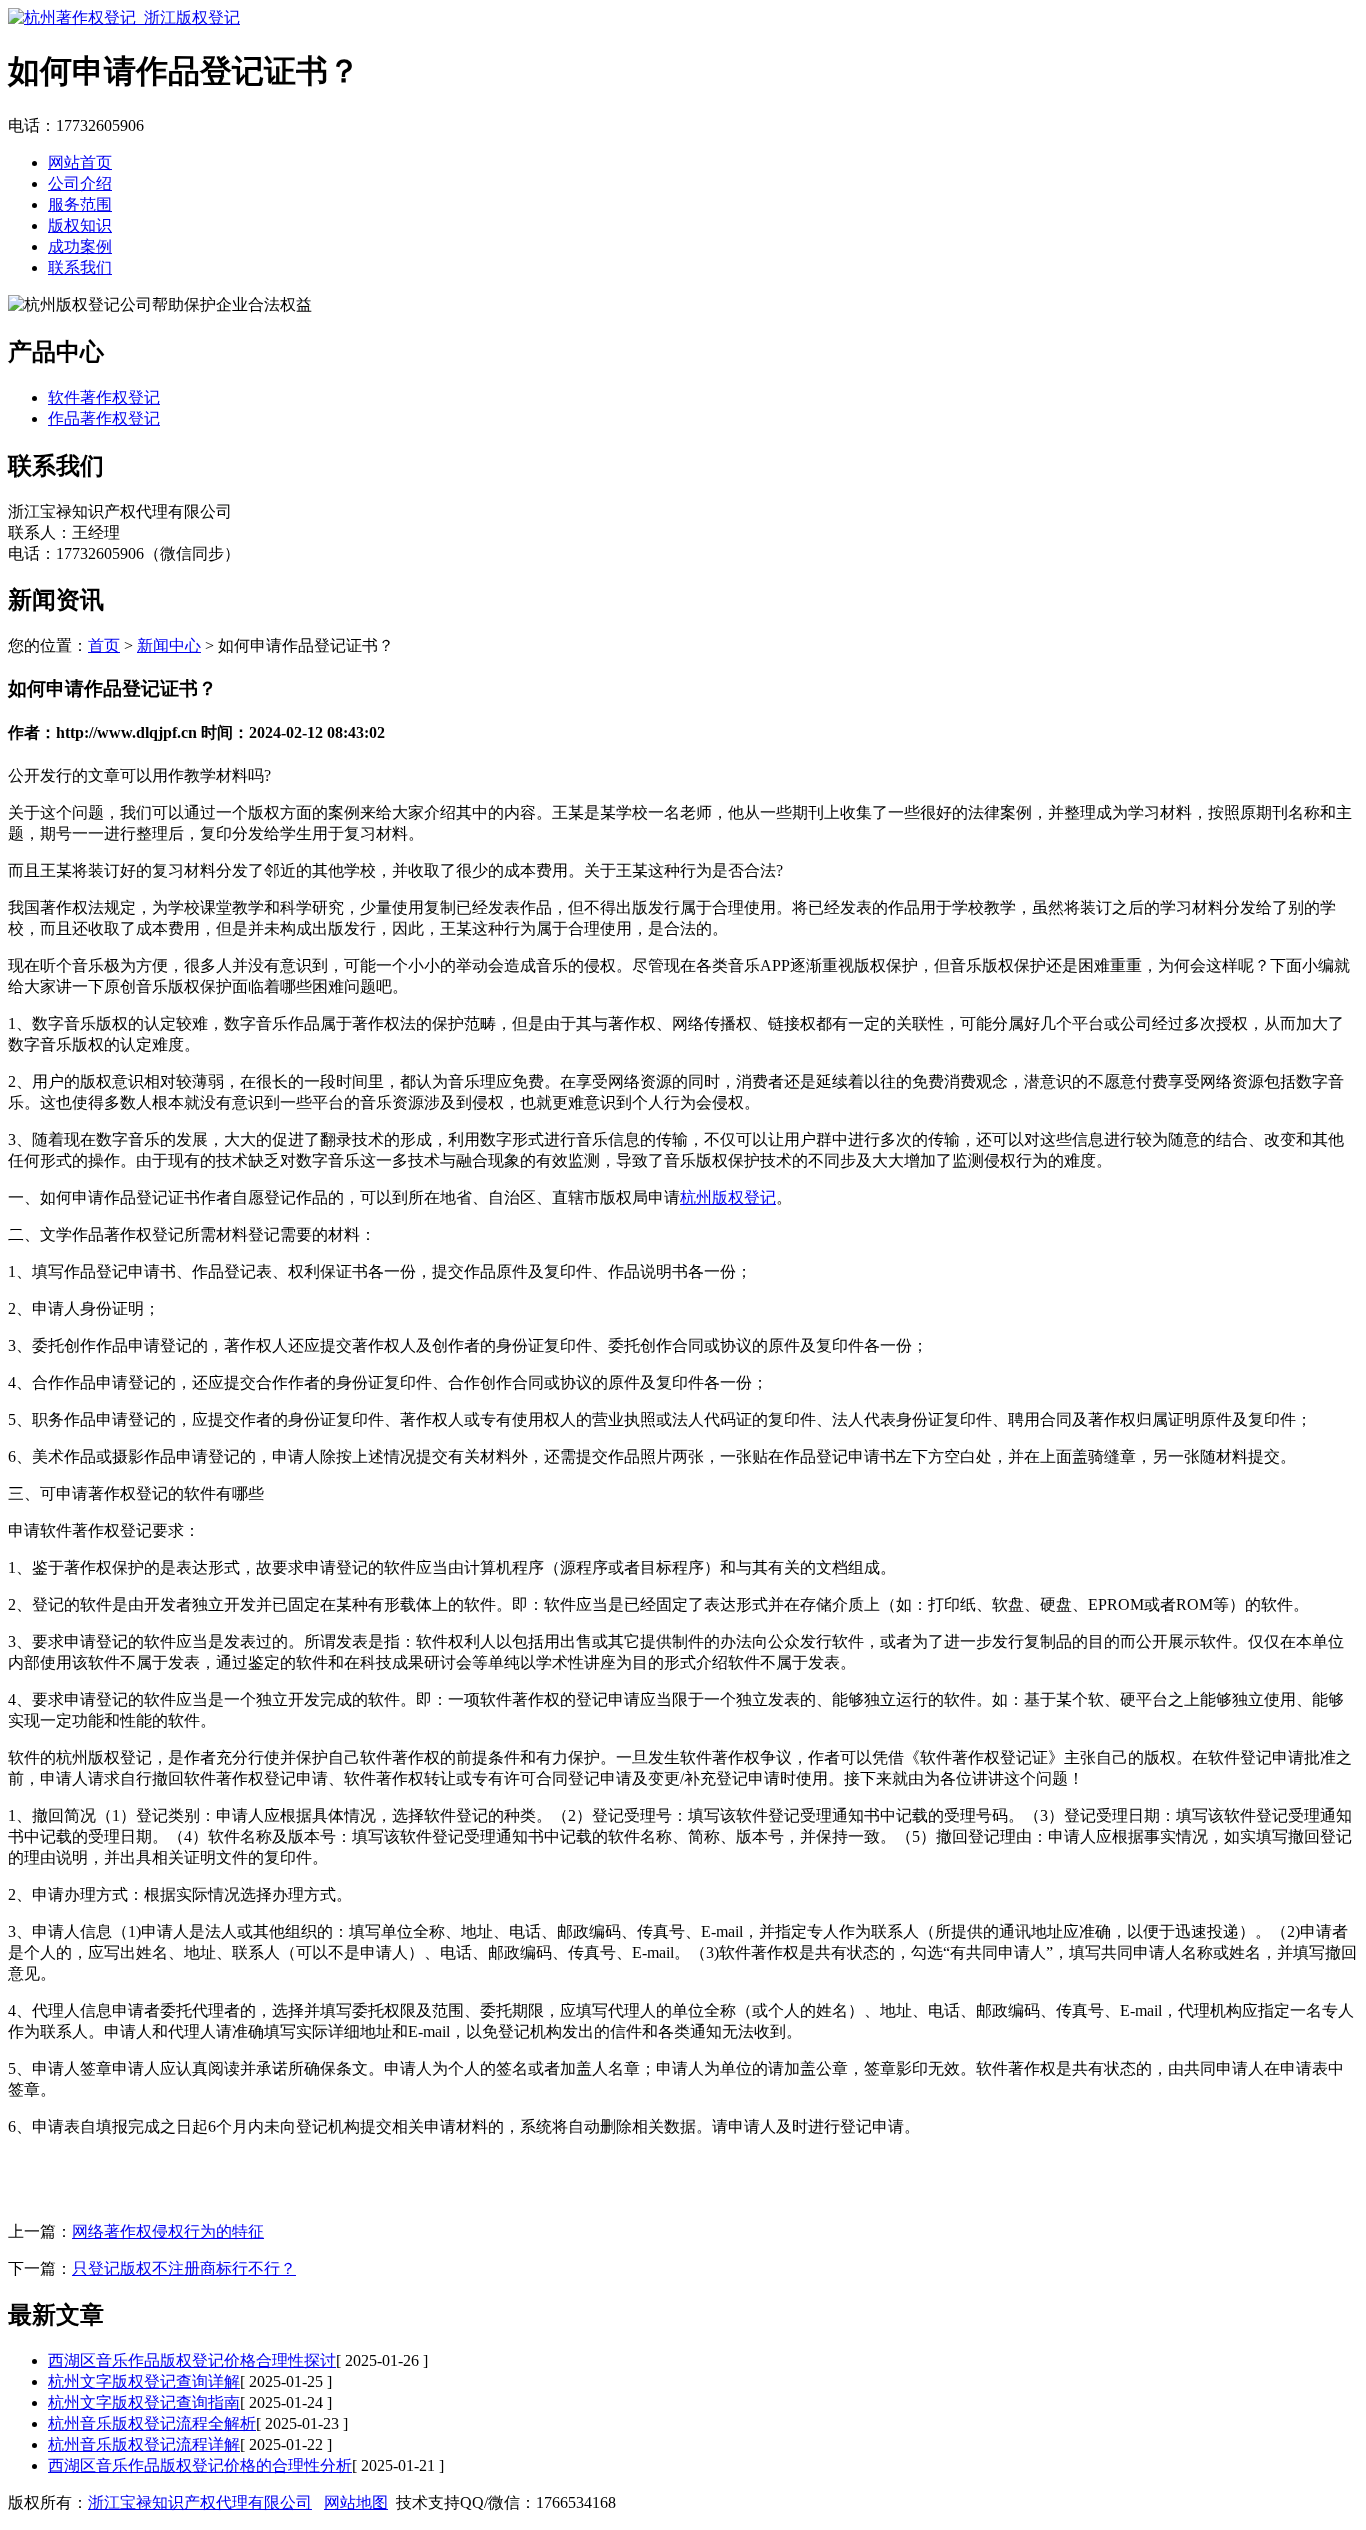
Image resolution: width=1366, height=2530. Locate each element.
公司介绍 (80, 183)
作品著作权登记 (104, 418)
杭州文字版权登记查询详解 (144, 2381)
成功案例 (80, 246)
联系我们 (80, 267)
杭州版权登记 (728, 1197)
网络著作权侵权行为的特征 (168, 2231)
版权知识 (80, 225)
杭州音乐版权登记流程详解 (144, 2444)
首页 (104, 645)
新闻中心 (169, 645)
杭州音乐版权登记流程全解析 (152, 2423)
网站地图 (356, 2502)
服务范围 (80, 204)
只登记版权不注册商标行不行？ (184, 2268)
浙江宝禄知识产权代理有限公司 (200, 2502)
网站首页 (80, 162)
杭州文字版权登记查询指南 (144, 2402)
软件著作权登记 (104, 397)
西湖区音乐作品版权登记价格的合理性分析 (200, 2465)
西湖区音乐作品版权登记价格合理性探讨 (192, 2360)
